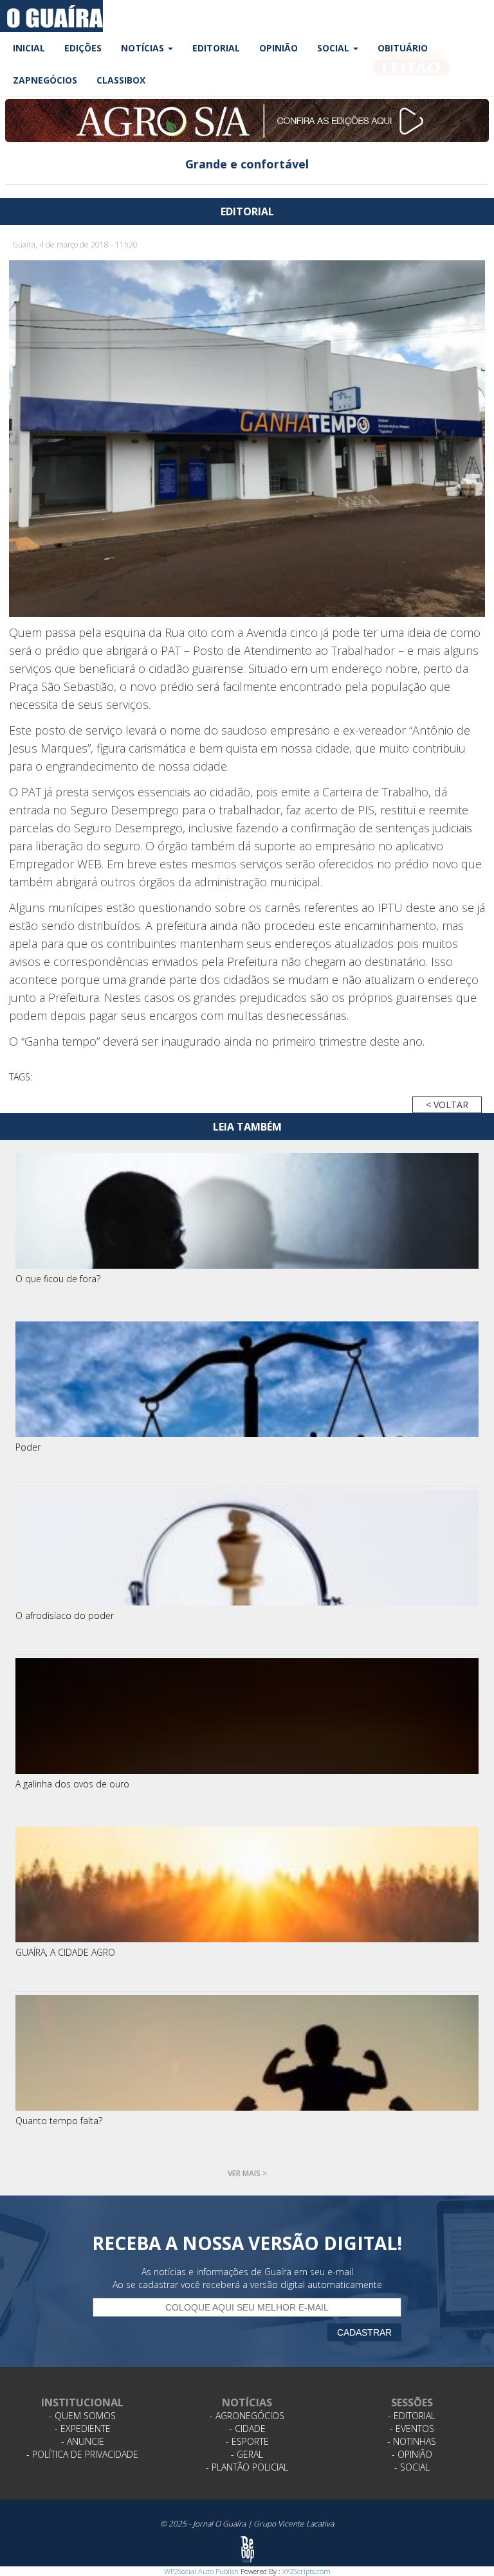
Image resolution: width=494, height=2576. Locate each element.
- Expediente (83, 2428)
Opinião (279, 48)
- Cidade (247, 2428)
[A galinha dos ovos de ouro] (247, 1716)
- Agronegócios (247, 2416)
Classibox (121, 80)
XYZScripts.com (306, 2571)
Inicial (29, 48)
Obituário (403, 48)
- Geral (247, 2454)
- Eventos (412, 2428)
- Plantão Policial (247, 2467)
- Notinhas (412, 2441)
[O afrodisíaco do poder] (247, 1548)
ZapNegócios (45, 80)
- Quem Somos (82, 2416)
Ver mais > (247, 2173)
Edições (83, 48)
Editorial (216, 48)
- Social (412, 2467)
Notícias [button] (144, 48)
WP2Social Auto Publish (201, 2571)
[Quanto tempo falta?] (247, 2053)
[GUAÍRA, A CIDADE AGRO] (247, 1884)
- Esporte (247, 2441)
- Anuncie (83, 2441)
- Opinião (412, 2454)
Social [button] (334, 48)
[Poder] (247, 1379)
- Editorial (412, 2416)
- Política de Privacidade (82, 2454)
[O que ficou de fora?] (247, 1211)
